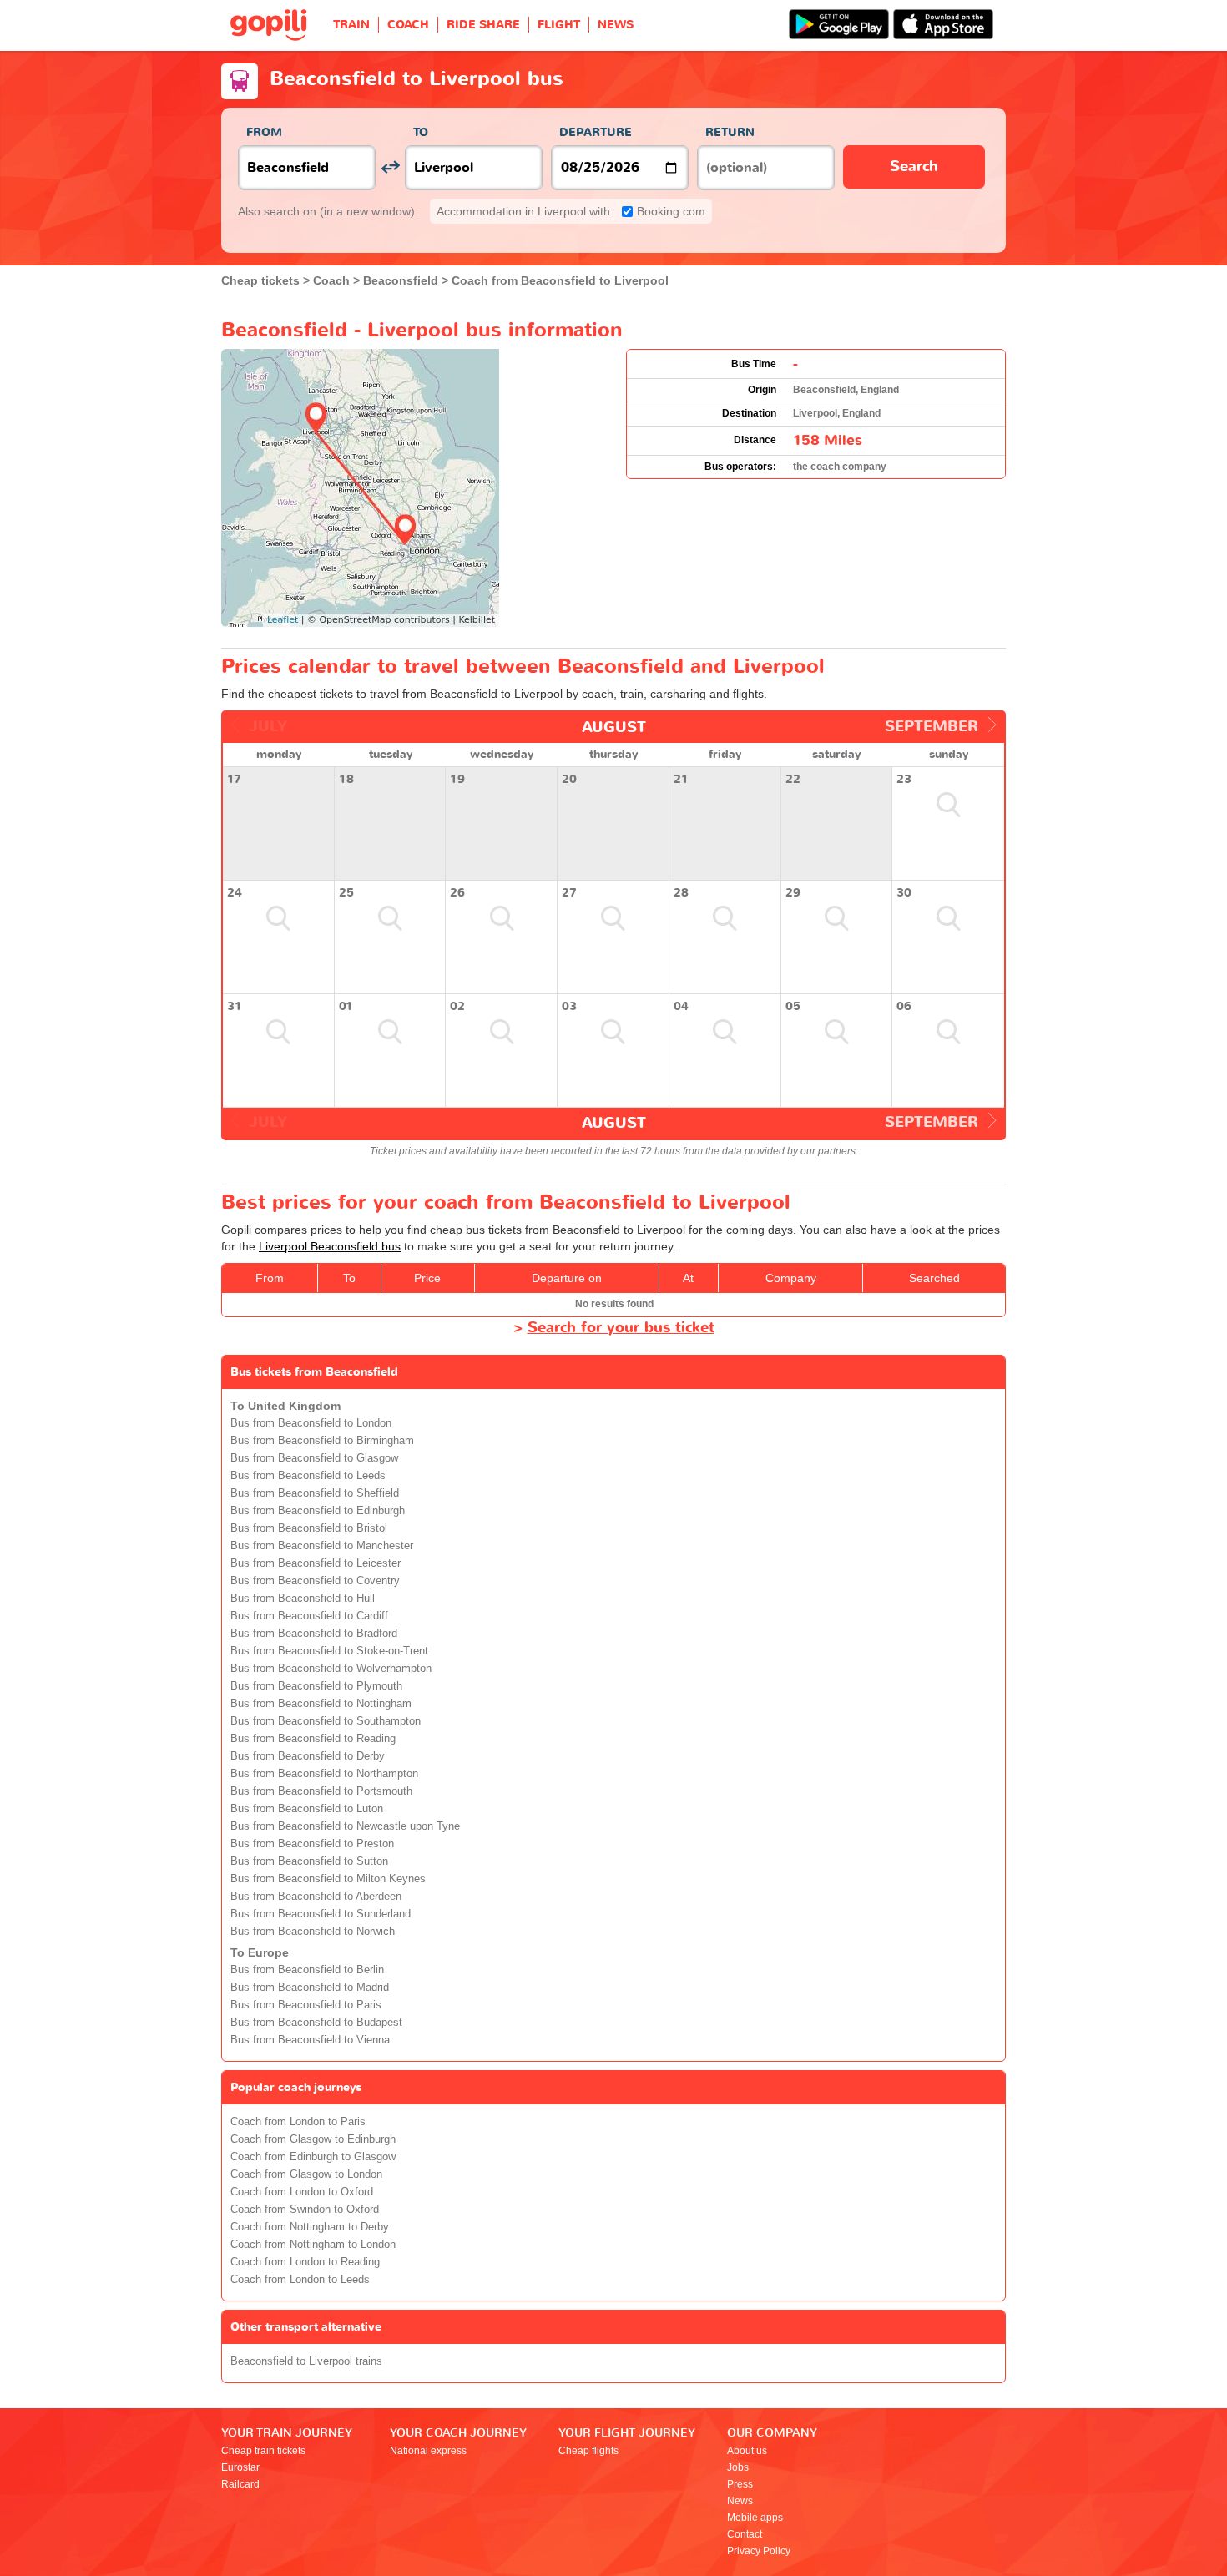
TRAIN (351, 25)
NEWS (616, 25)
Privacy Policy (759, 2551)
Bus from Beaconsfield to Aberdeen (316, 1897)
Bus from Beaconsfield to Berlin (307, 1970)
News (740, 2501)
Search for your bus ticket (621, 1328)
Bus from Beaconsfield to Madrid (310, 1988)
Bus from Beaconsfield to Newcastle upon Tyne (345, 1826)
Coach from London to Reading (305, 2262)
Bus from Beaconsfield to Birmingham (322, 1441)
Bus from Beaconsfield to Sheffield (315, 1493)
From (264, 132)
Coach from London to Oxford (302, 2192)
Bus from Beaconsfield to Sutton (309, 1861)
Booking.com (571, 211)
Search (914, 167)
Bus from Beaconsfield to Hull (303, 1599)
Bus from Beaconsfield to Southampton (326, 1721)
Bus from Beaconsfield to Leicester (316, 1563)
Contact (745, 2534)
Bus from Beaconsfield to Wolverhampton (331, 1669)
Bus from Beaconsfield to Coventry (315, 1581)
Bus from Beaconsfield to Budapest (316, 2023)
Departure (596, 132)
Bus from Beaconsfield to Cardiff (309, 1616)
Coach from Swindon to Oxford (305, 2210)
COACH (408, 25)
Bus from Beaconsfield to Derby (308, 1756)
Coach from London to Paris (298, 2122)
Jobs (738, 2467)
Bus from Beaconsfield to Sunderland (321, 1914)
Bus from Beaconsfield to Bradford (314, 1634)
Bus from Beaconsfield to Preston (312, 1844)
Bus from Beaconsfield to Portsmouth (321, 1791)
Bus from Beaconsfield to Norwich (313, 1932)
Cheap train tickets (263, 2451)
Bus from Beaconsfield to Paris (306, 2005)
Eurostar (240, 2467)
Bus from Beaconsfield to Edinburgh (318, 1511)
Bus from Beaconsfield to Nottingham (321, 1704)
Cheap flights (588, 2451)
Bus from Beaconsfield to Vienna (310, 2040)
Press (740, 2484)
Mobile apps (755, 2518)
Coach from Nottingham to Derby (310, 2227)
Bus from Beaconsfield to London (311, 1423)
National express (428, 2451)
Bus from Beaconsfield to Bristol (309, 1528)
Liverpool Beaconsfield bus (330, 1246)
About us (747, 2451)
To (421, 132)
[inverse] (390, 167)
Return (730, 132)
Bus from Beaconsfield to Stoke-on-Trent (329, 1651)
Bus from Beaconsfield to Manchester (322, 1546)
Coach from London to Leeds (300, 2280)
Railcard (240, 2484)
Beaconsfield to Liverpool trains (306, 2361)
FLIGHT (559, 25)
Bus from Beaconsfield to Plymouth (316, 1686)
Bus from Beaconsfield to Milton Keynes (328, 1879)
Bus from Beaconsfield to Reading (313, 1739)
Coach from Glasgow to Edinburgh (313, 2139)
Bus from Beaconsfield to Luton (307, 1809)
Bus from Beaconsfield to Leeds (308, 1476)
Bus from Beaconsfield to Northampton (324, 1774)
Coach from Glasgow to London (306, 2174)
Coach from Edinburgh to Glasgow (313, 2157)
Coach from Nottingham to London (313, 2245)
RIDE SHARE (483, 25)
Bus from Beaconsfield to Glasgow (314, 1458)
